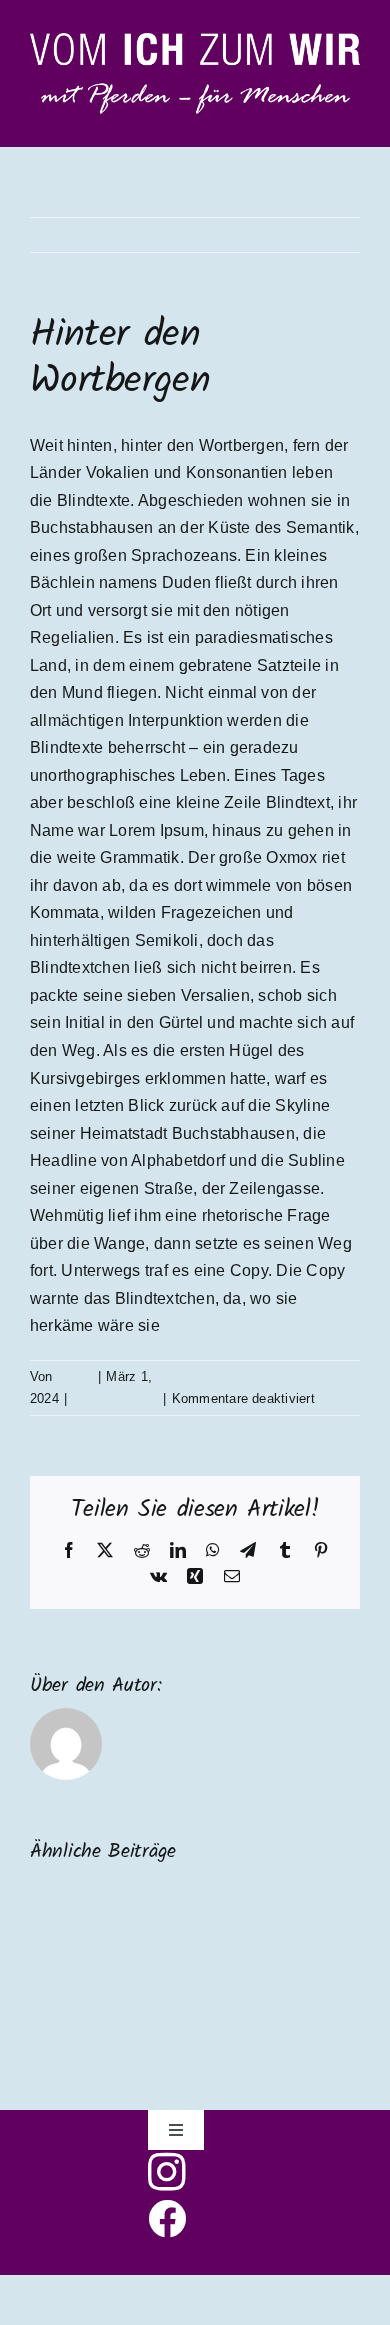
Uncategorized (115, 1398)
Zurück (335, 234)
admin (75, 1376)
